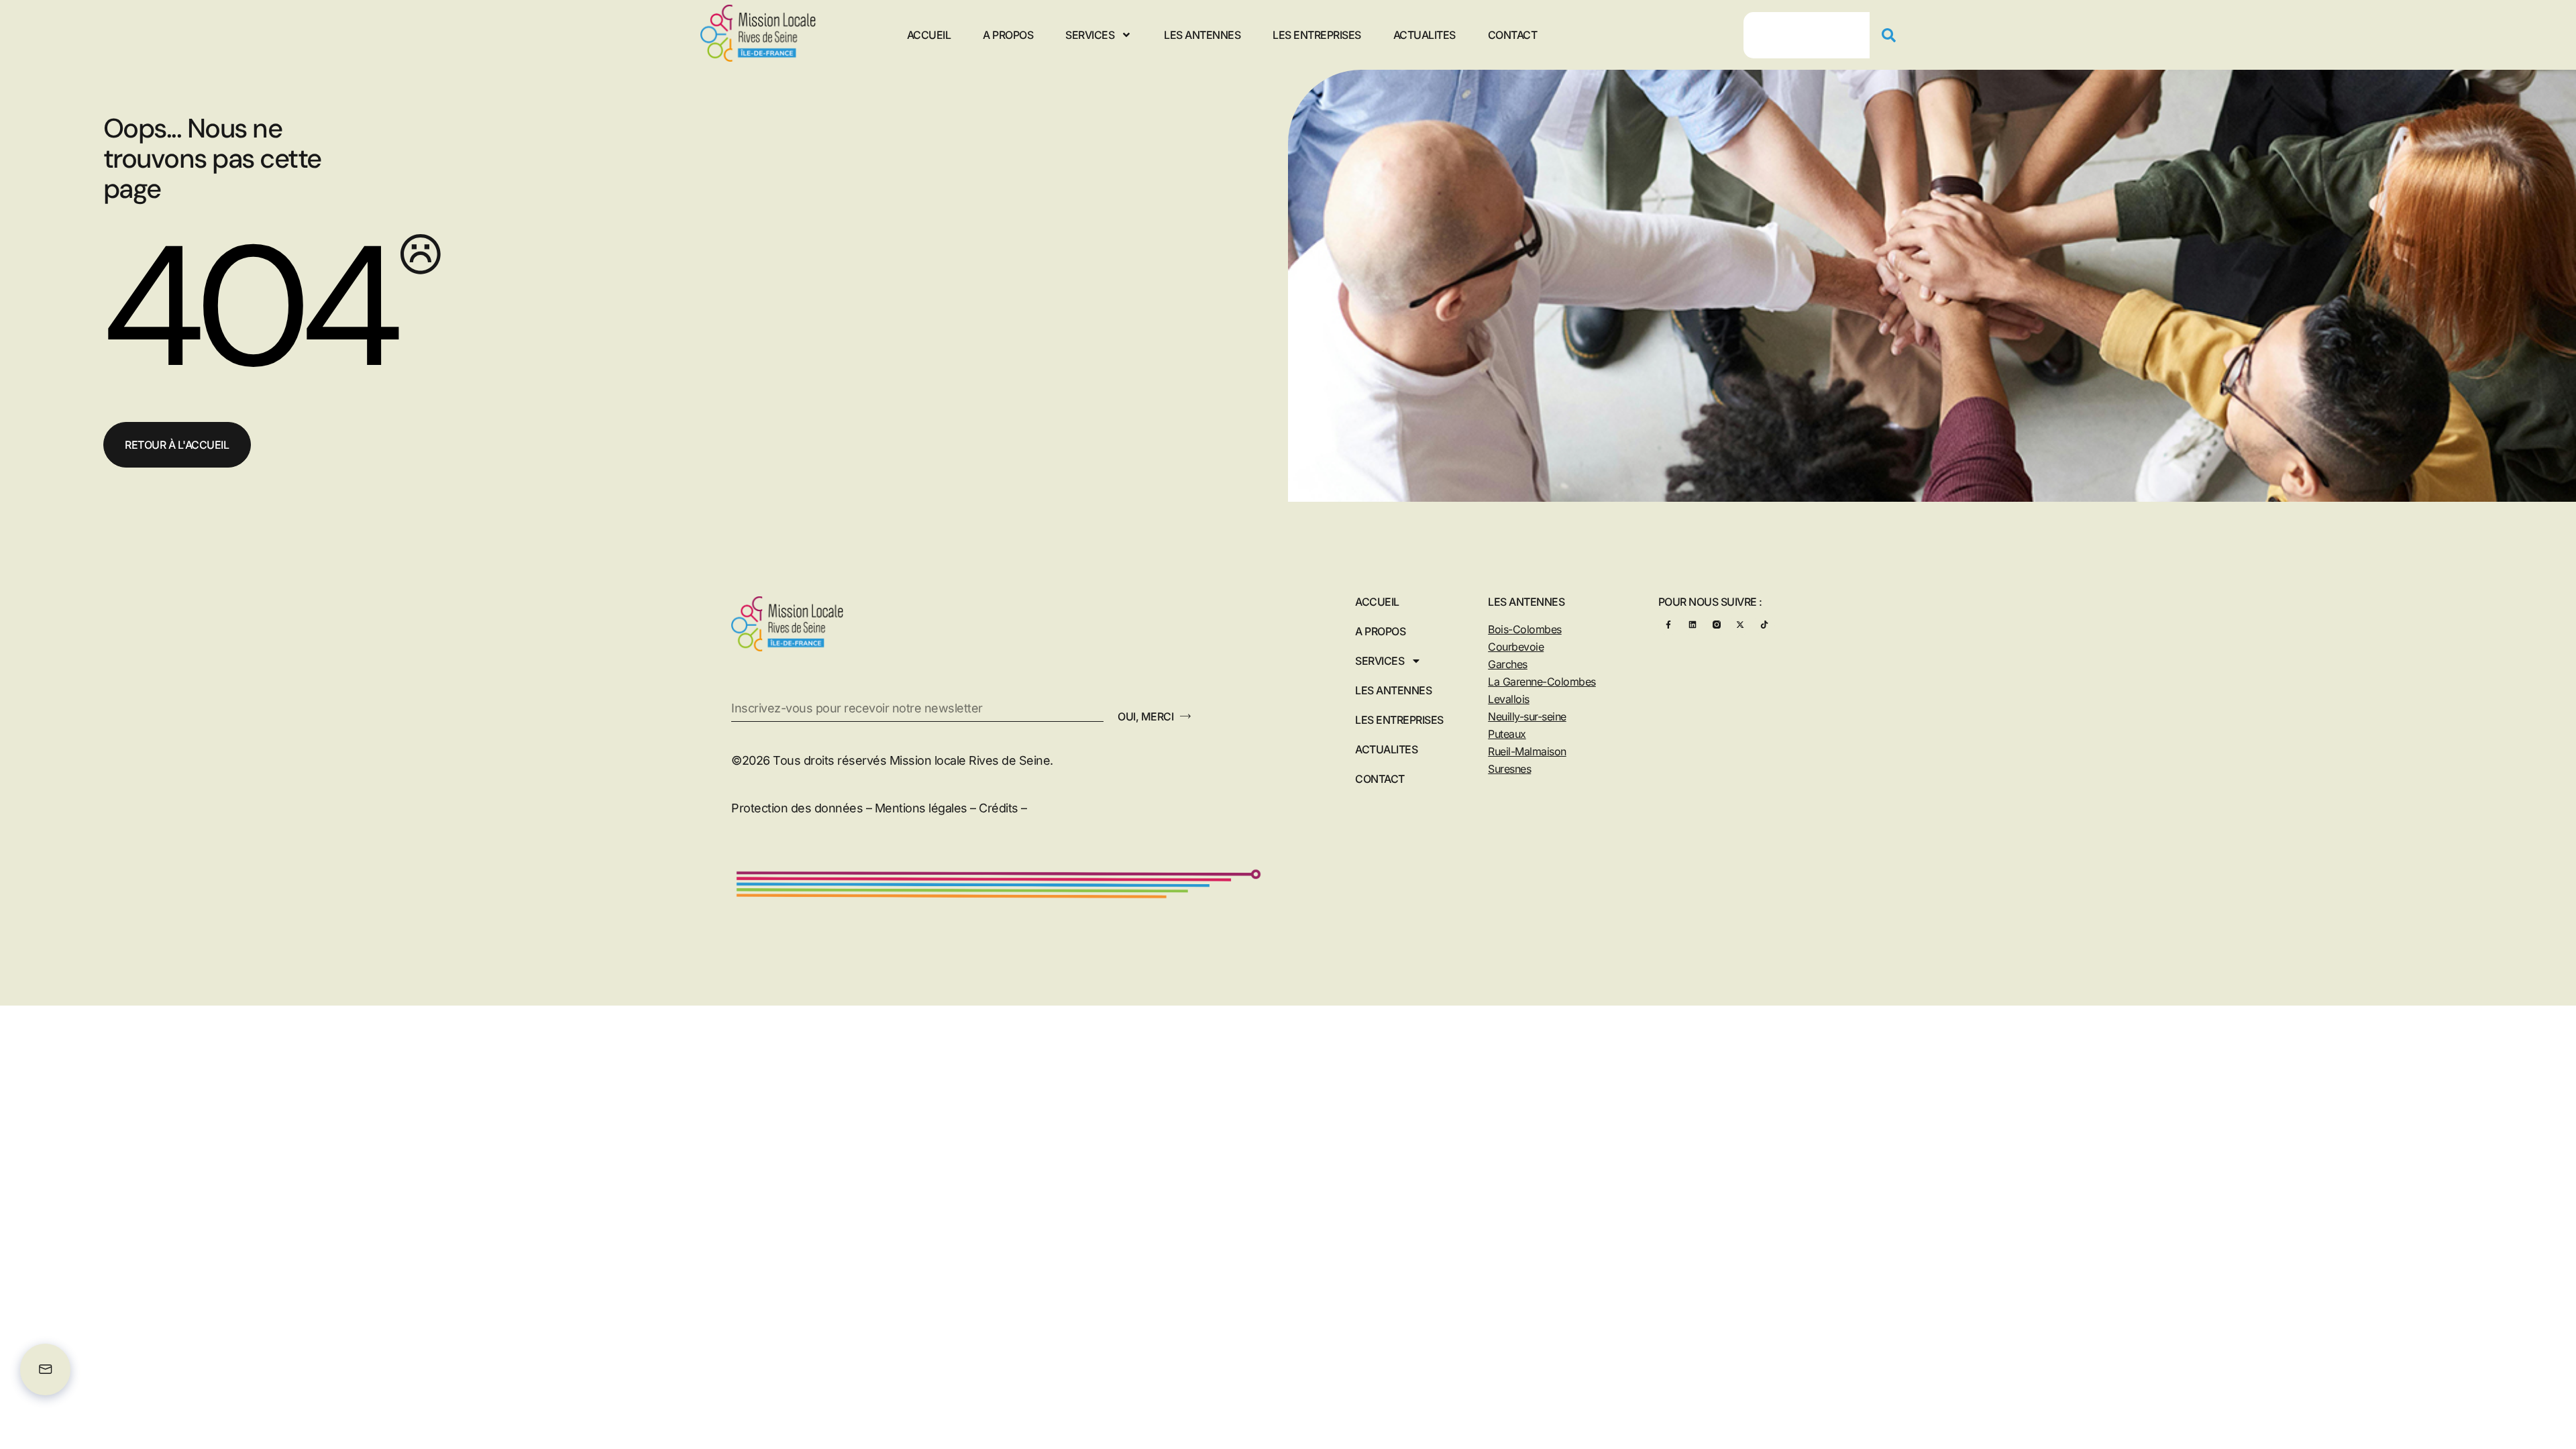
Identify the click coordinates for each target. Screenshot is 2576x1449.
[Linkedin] (1692, 624)
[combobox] (1807, 35)
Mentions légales (921, 808)
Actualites (1425, 35)
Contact (1513, 35)
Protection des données (797, 808)
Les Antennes (1202, 35)
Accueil (929, 35)
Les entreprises (1317, 35)
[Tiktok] (1764, 624)
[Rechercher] (1894, 35)
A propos (1008, 35)
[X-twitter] (1740, 624)
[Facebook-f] (1669, 624)
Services (1090, 35)
